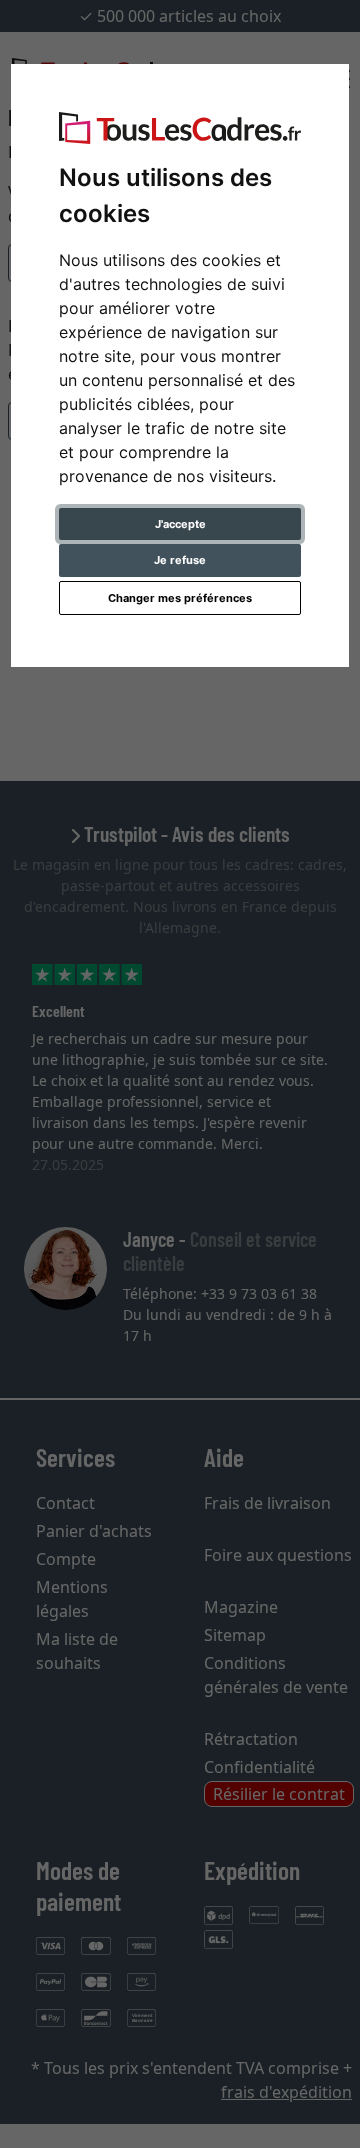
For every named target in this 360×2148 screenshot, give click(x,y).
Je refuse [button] (180, 560)
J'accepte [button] (180, 524)
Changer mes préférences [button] (180, 598)
